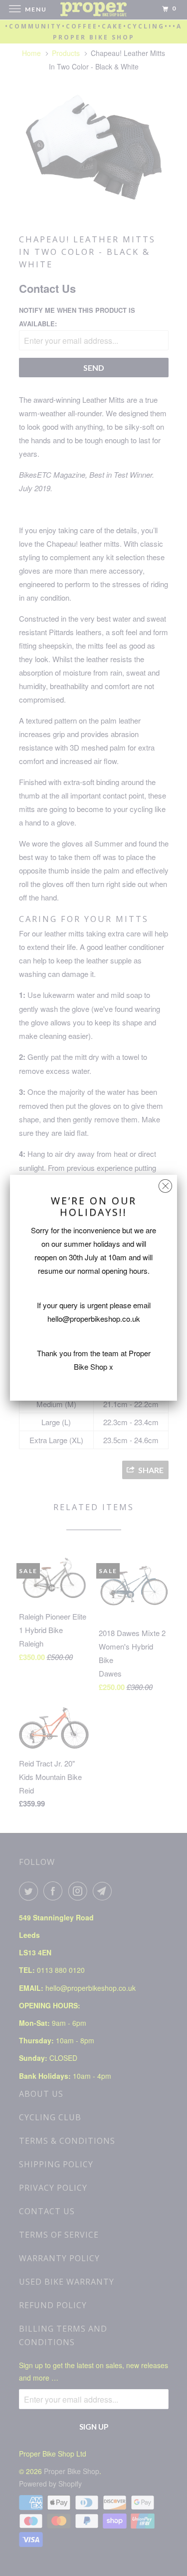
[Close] (165, 1184)
